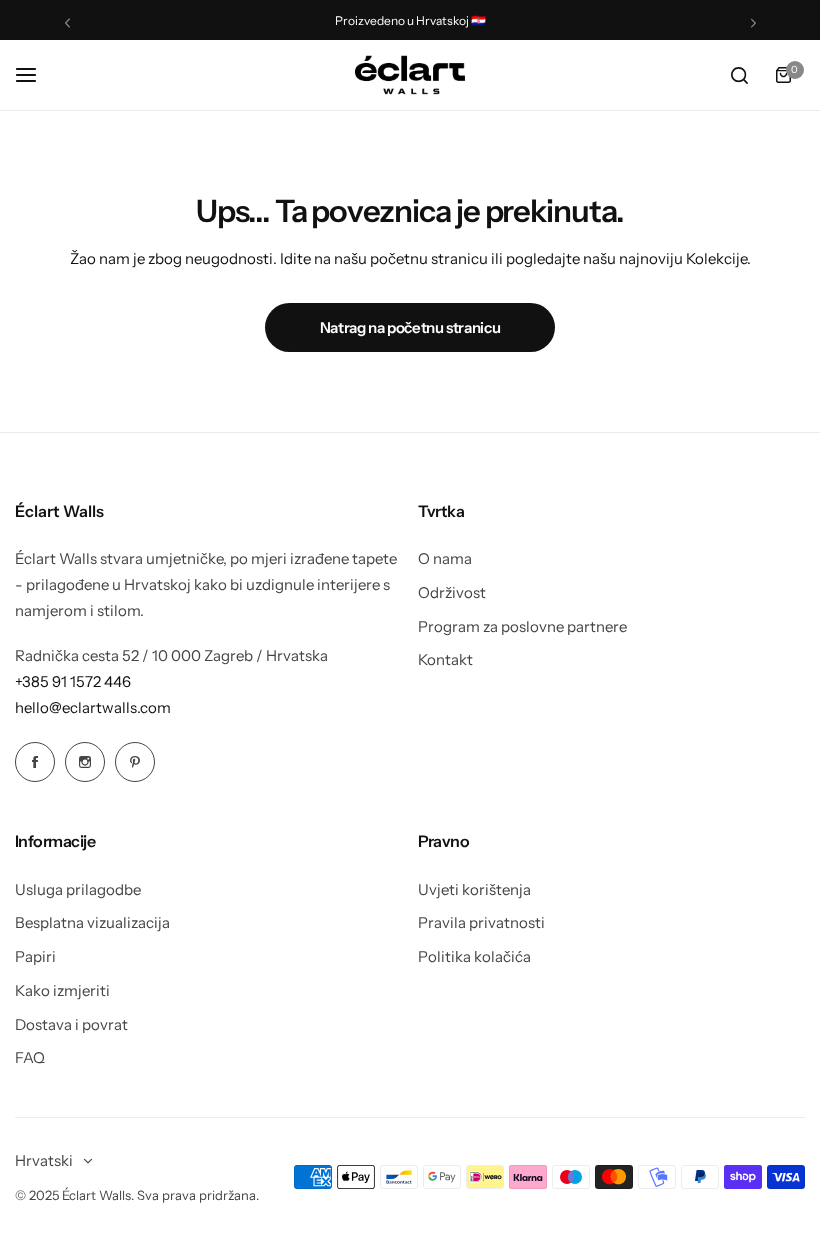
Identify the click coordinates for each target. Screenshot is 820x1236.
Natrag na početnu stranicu (410, 327)
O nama (445, 558)
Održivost (452, 592)
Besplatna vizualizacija (92, 922)
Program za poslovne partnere (522, 626)
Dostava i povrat (71, 1024)
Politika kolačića (474, 956)
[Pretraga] (739, 75)
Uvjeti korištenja (474, 889)
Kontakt (445, 659)
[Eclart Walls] (410, 75)
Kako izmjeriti (62, 990)
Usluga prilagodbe (78, 889)
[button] (67, 22)
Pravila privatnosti (481, 922)
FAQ (30, 1057)
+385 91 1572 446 (73, 681)
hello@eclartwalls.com (93, 707)
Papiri (35, 956)
